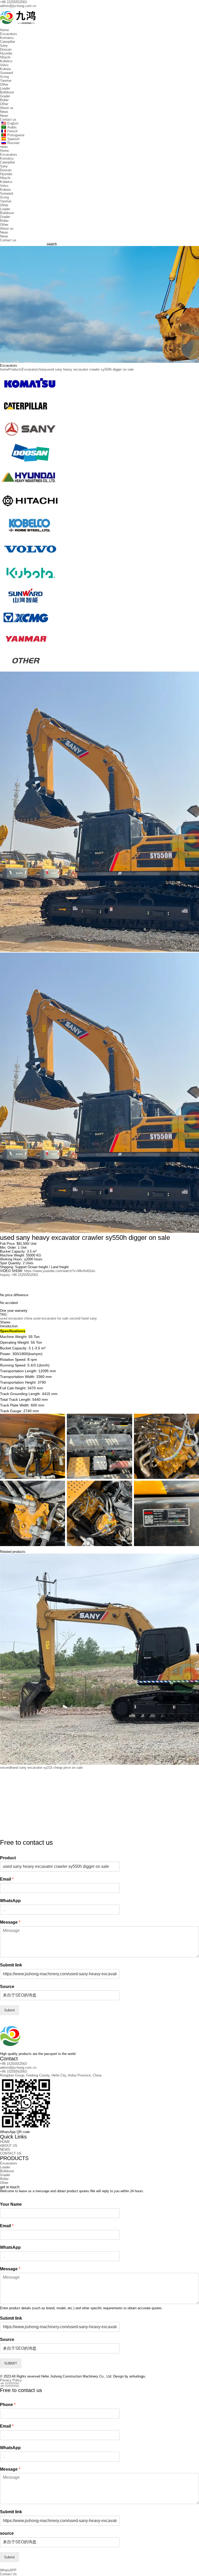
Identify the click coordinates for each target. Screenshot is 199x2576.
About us (7, 108)
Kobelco (6, 61)
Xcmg (4, 77)
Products (15, 369)
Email (7, 1879)
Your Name (11, 2204)
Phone (8, 2405)
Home (4, 30)
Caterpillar (8, 42)
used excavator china (16, 1318)
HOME (5, 2142)
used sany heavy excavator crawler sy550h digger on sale (90, 369)
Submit (9, 2010)
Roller (4, 100)
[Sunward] (26, 605)
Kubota (5, 69)
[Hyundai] (30, 487)
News (4, 112)
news (4, 147)
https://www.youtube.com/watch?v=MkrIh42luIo (60, 1271)
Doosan (6, 49)
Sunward (6, 73)
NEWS (5, 2150)
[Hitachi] (30, 511)
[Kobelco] (30, 535)
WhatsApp (10, 1901)
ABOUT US (9, 2146)
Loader (5, 88)
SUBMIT (11, 2363)
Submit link (11, 1965)
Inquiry (5, 1275)
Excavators (9, 34)
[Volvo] (30, 559)
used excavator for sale (51, 1318)
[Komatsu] (30, 394)
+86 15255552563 (13, 2)
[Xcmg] (26, 627)
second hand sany (83, 1318)
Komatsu (7, 38)
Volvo (4, 65)
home (4, 369)
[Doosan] (30, 463)
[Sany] (30, 439)
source (7, 2533)
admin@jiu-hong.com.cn (18, 6)
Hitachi (5, 57)
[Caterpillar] (26, 415)
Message (10, 1922)
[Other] (26, 670)
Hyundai (6, 53)
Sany (4, 46)
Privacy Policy (11, 2380)
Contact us (8, 119)
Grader (5, 96)
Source (7, 1987)
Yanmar (6, 81)
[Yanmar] (26, 648)
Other (4, 84)
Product (8, 1858)
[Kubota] (30, 583)
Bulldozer (7, 92)
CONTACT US (11, 2153)
